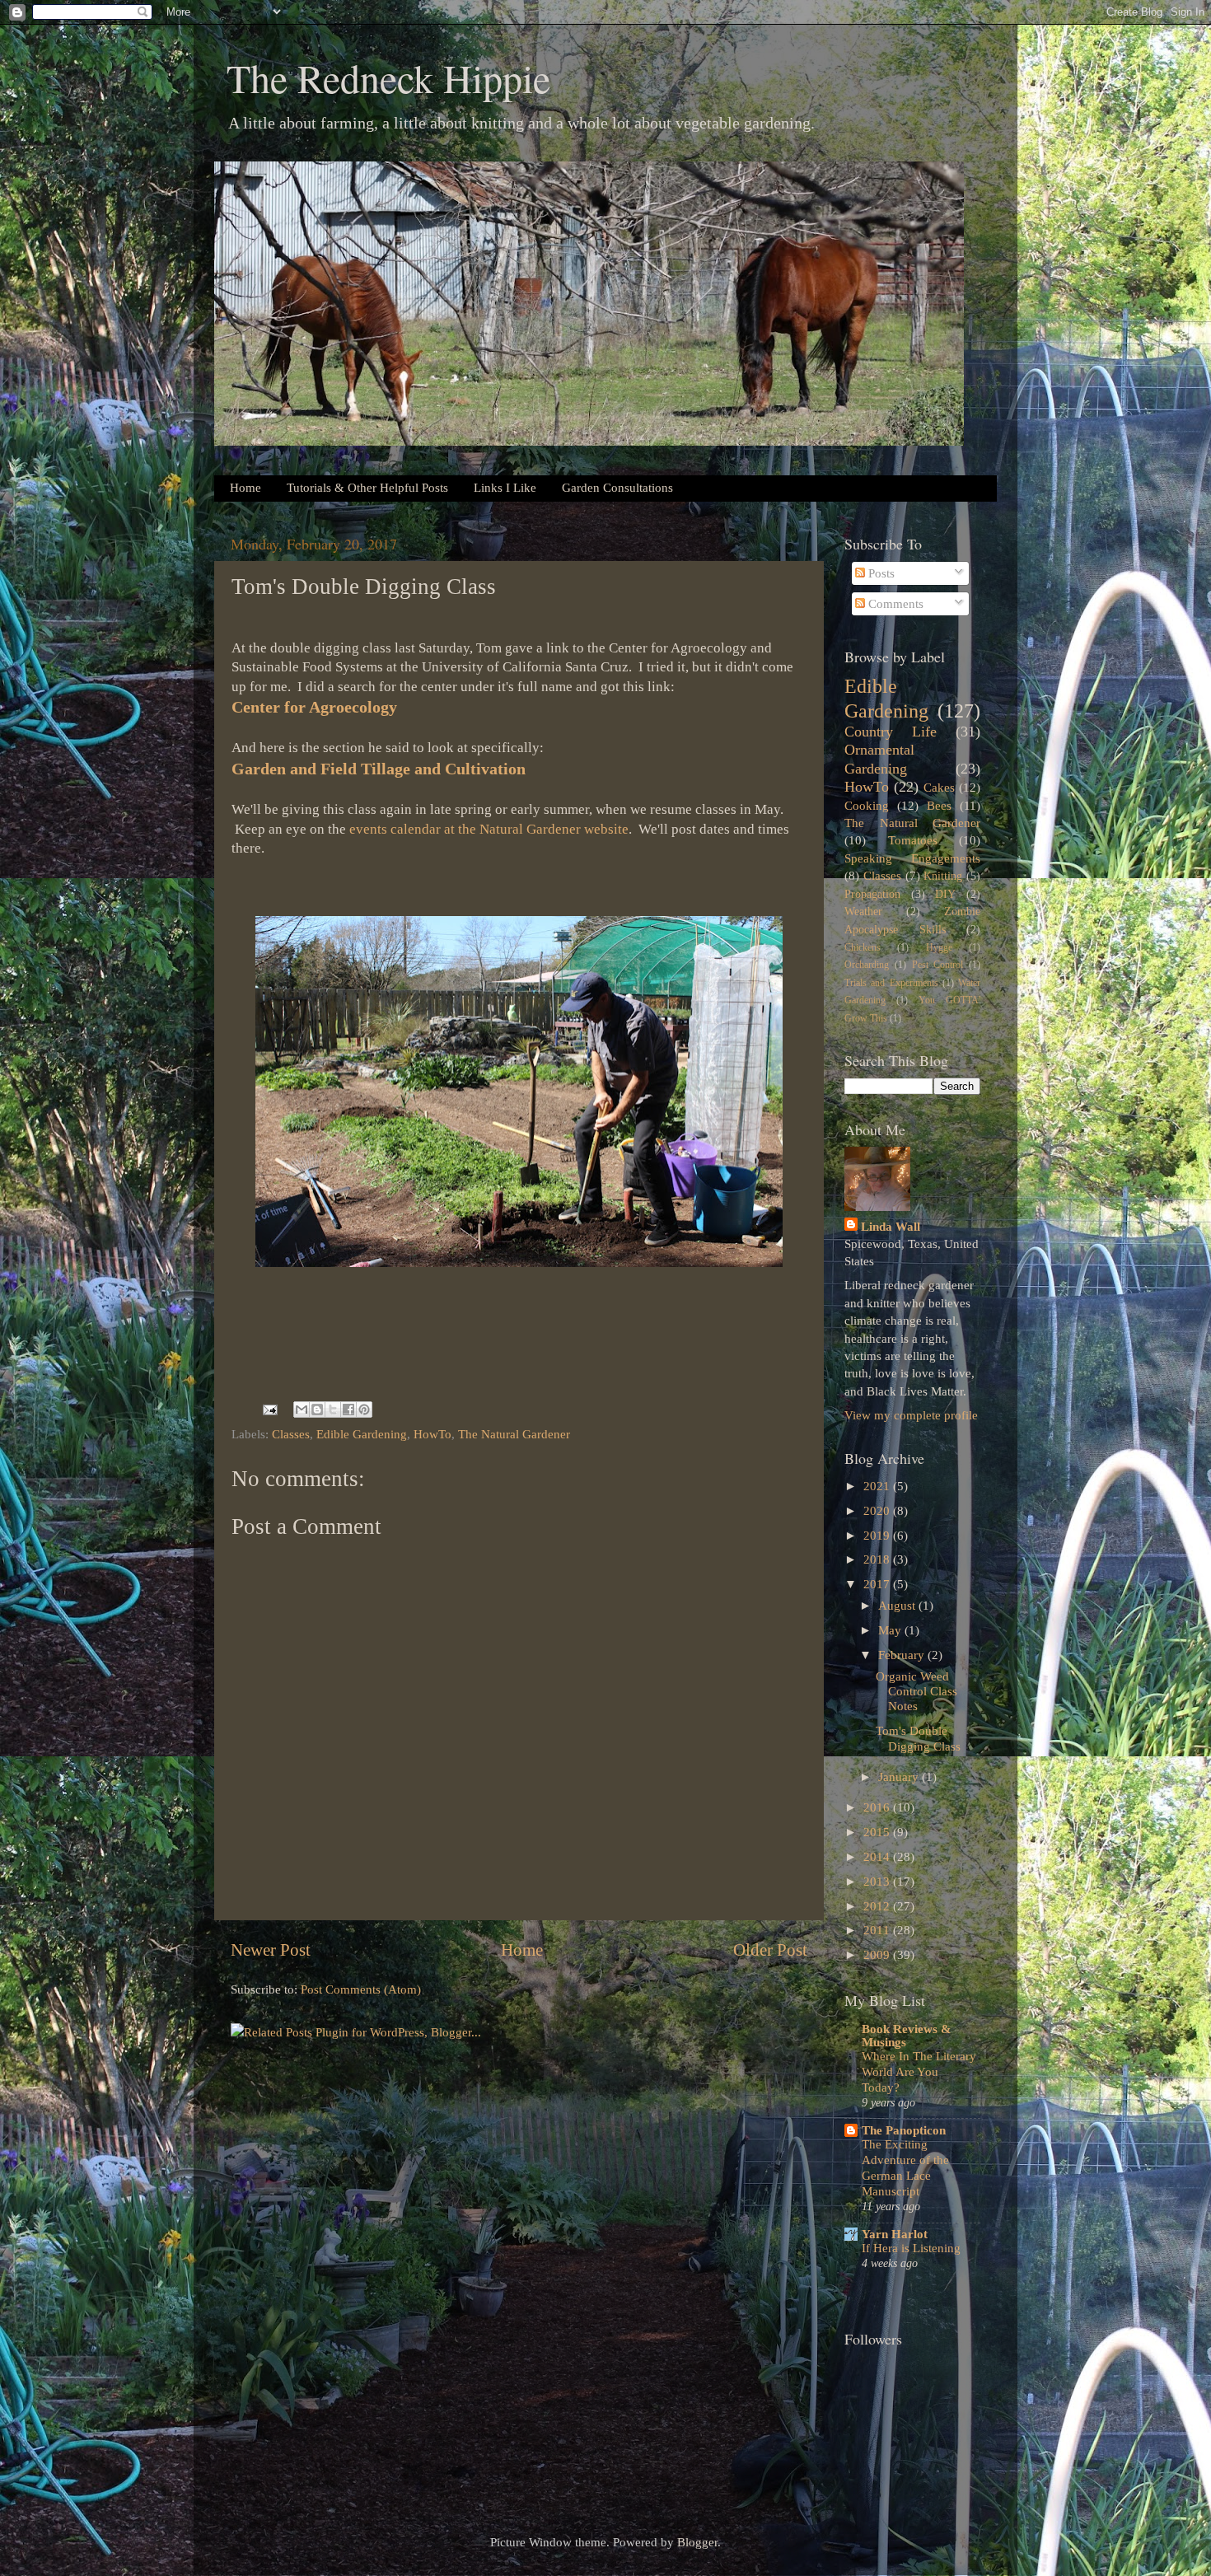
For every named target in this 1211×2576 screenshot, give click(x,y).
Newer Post (271, 1950)
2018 (878, 1559)
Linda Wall (891, 1226)
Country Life (891, 732)
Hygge (939, 947)
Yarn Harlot (895, 2234)
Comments (894, 603)
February (903, 1655)
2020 (878, 1510)
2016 (878, 1807)
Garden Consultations (617, 488)
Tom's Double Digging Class (918, 1738)
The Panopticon (904, 2130)
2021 (878, 1486)
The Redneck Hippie (388, 77)
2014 (878, 1856)
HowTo (432, 1434)
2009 (878, 1954)
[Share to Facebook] (348, 1410)
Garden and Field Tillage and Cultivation (379, 769)
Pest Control (938, 965)
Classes (291, 1434)
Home (245, 488)
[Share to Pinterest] (364, 1410)
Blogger (697, 2542)
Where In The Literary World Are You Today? (919, 2072)
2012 (878, 1906)
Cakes (939, 787)
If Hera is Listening (911, 2248)
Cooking (867, 805)
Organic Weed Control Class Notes (916, 1691)
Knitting (943, 876)
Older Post (770, 1950)
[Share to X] (333, 1410)
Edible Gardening (362, 1434)
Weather (863, 912)
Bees (939, 805)
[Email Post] (269, 1408)
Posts (880, 573)
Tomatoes (913, 840)
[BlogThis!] (317, 1410)
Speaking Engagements (912, 858)
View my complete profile (911, 1415)
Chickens (863, 947)
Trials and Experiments (891, 983)
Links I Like (505, 488)
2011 (878, 1930)
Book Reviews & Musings (907, 2035)
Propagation (872, 894)
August (898, 1605)
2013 (878, 1881)
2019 (878, 1535)
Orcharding (867, 965)
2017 (878, 1584)
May (891, 1630)
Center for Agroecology (314, 707)
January (900, 1777)
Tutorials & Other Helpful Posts (367, 488)
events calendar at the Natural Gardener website (489, 829)
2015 (878, 1832)
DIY (945, 894)
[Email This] (302, 1410)
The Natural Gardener (514, 1434)
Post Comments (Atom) (361, 1989)
